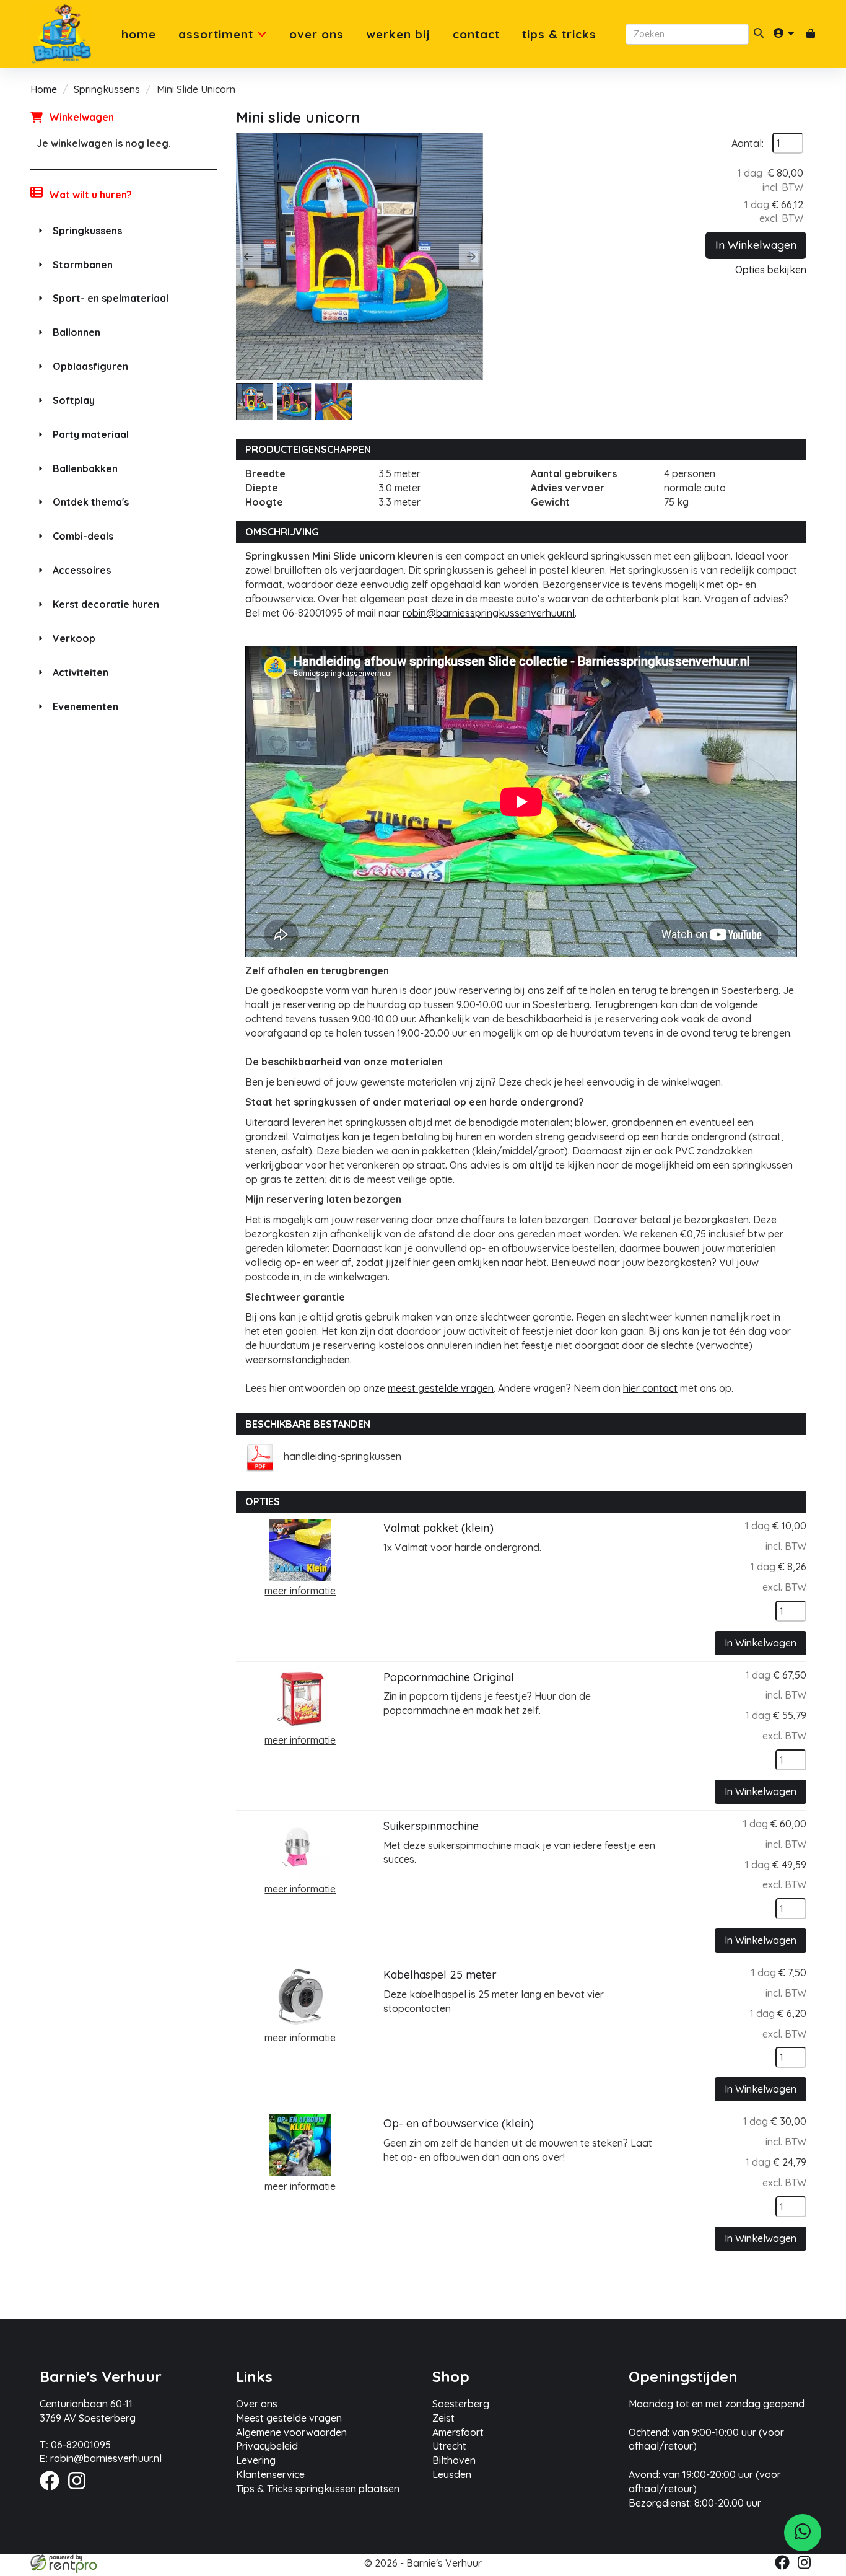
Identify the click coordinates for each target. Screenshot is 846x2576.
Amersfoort (458, 2432)
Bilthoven (454, 2460)
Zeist (443, 2418)
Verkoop (74, 638)
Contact (476, 34)
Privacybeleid (267, 2446)
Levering (256, 2460)
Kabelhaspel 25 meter (440, 1975)
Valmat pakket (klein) (438, 1528)
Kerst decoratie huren (106, 604)
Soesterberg (461, 2404)
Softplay (74, 400)
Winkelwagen (81, 117)
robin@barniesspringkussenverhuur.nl (489, 613)
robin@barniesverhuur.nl (101, 2458)
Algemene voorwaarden (291, 2432)
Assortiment (218, 34)
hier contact (650, 1388)
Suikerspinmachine (431, 1826)
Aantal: (748, 143)
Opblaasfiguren (90, 366)
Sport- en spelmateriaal (111, 298)
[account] (785, 34)
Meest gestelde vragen (289, 2418)
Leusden (452, 2474)
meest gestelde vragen (441, 1388)
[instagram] (81, 2492)
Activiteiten (81, 672)
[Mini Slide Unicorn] (360, 257)
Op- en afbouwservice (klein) (459, 2123)
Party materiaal (91, 434)
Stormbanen (83, 265)
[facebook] (53, 2492)
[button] (248, 257)
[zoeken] (759, 34)
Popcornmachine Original (449, 1677)
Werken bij (398, 34)
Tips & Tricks (559, 34)
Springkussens (107, 89)
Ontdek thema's (91, 502)
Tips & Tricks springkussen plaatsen (318, 2489)
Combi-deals (83, 536)
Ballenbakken (85, 468)
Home (139, 34)
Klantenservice (270, 2474)
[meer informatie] (300, 1549)
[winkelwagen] (811, 34)
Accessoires (82, 570)
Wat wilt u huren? (90, 195)
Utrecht (449, 2446)
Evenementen (85, 706)
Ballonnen (76, 332)
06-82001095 (75, 2445)
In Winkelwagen (756, 245)
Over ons (316, 34)
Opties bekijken (771, 270)
